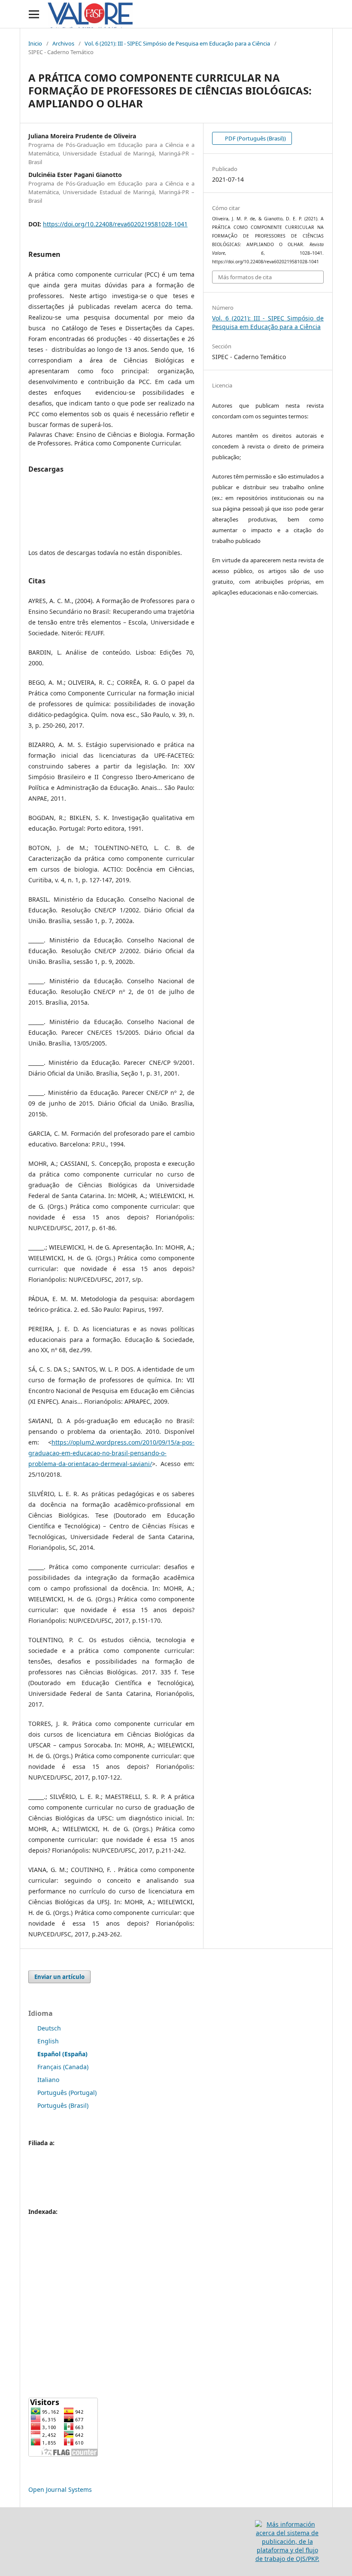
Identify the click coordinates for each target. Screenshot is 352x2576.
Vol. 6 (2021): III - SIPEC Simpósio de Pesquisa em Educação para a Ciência (177, 43)
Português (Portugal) (67, 2093)
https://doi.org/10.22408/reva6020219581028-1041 (115, 224)
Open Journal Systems (60, 2489)
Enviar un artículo (59, 1977)
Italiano (48, 2080)
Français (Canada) (63, 2067)
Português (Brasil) (63, 2105)
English (48, 2041)
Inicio (35, 43)
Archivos (63, 43)
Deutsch (49, 2028)
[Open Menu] (34, 14)
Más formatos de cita (245, 277)
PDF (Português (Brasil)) (255, 138)
